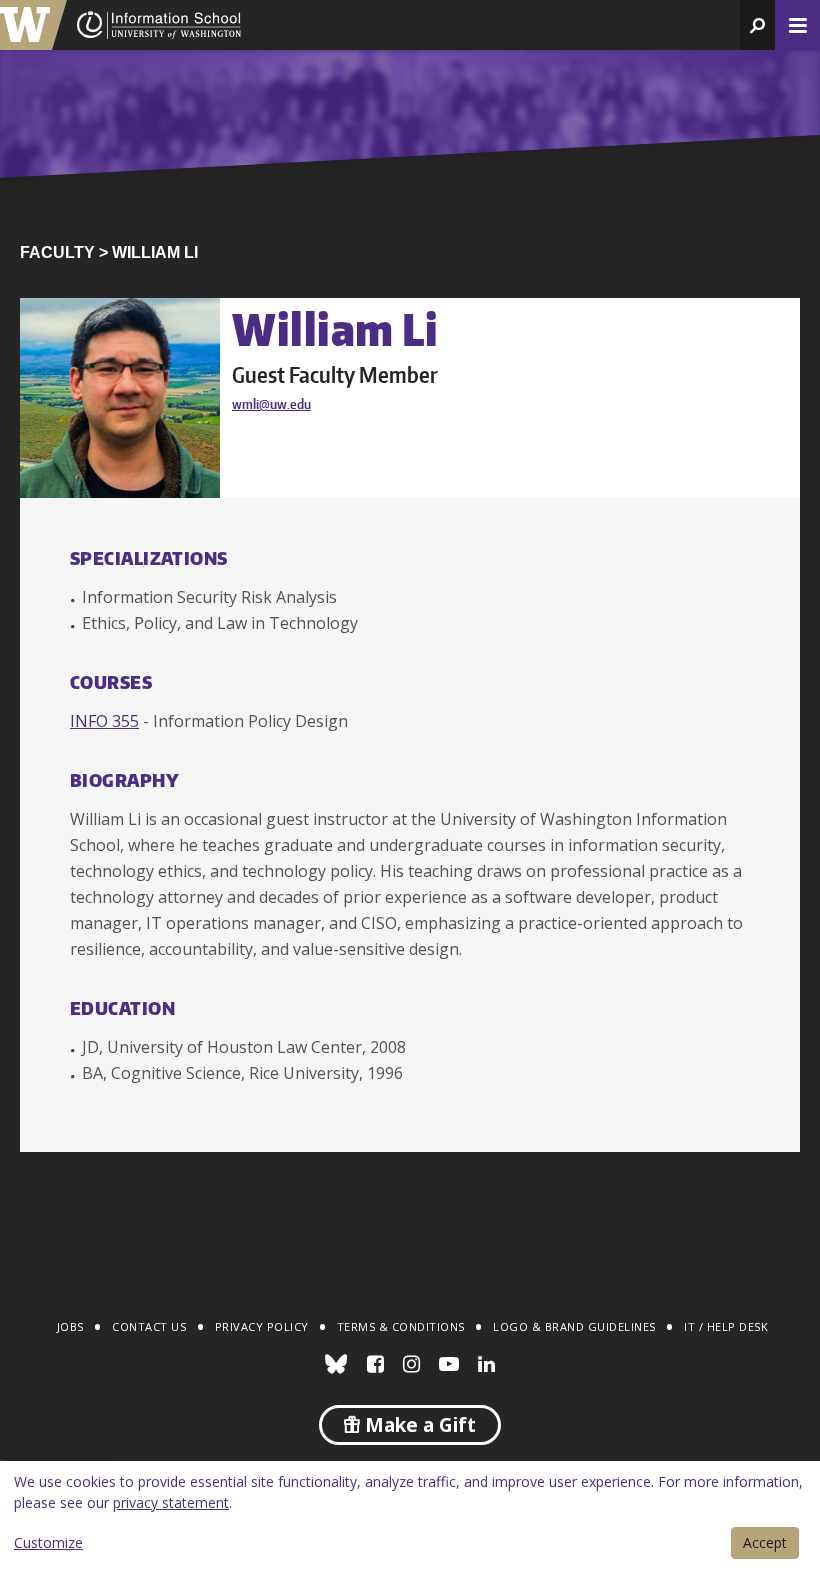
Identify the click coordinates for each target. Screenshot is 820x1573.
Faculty (57, 252)
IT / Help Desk (726, 1326)
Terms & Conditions (401, 1326)
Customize (48, 1542)
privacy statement (171, 1502)
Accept (765, 1542)
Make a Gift (418, 1425)
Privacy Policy (262, 1326)
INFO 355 (104, 721)
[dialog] (410, 1517)
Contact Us (149, 1326)
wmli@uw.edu (271, 404)
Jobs (70, 1326)
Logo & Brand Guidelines (574, 1326)
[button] (757, 25)
